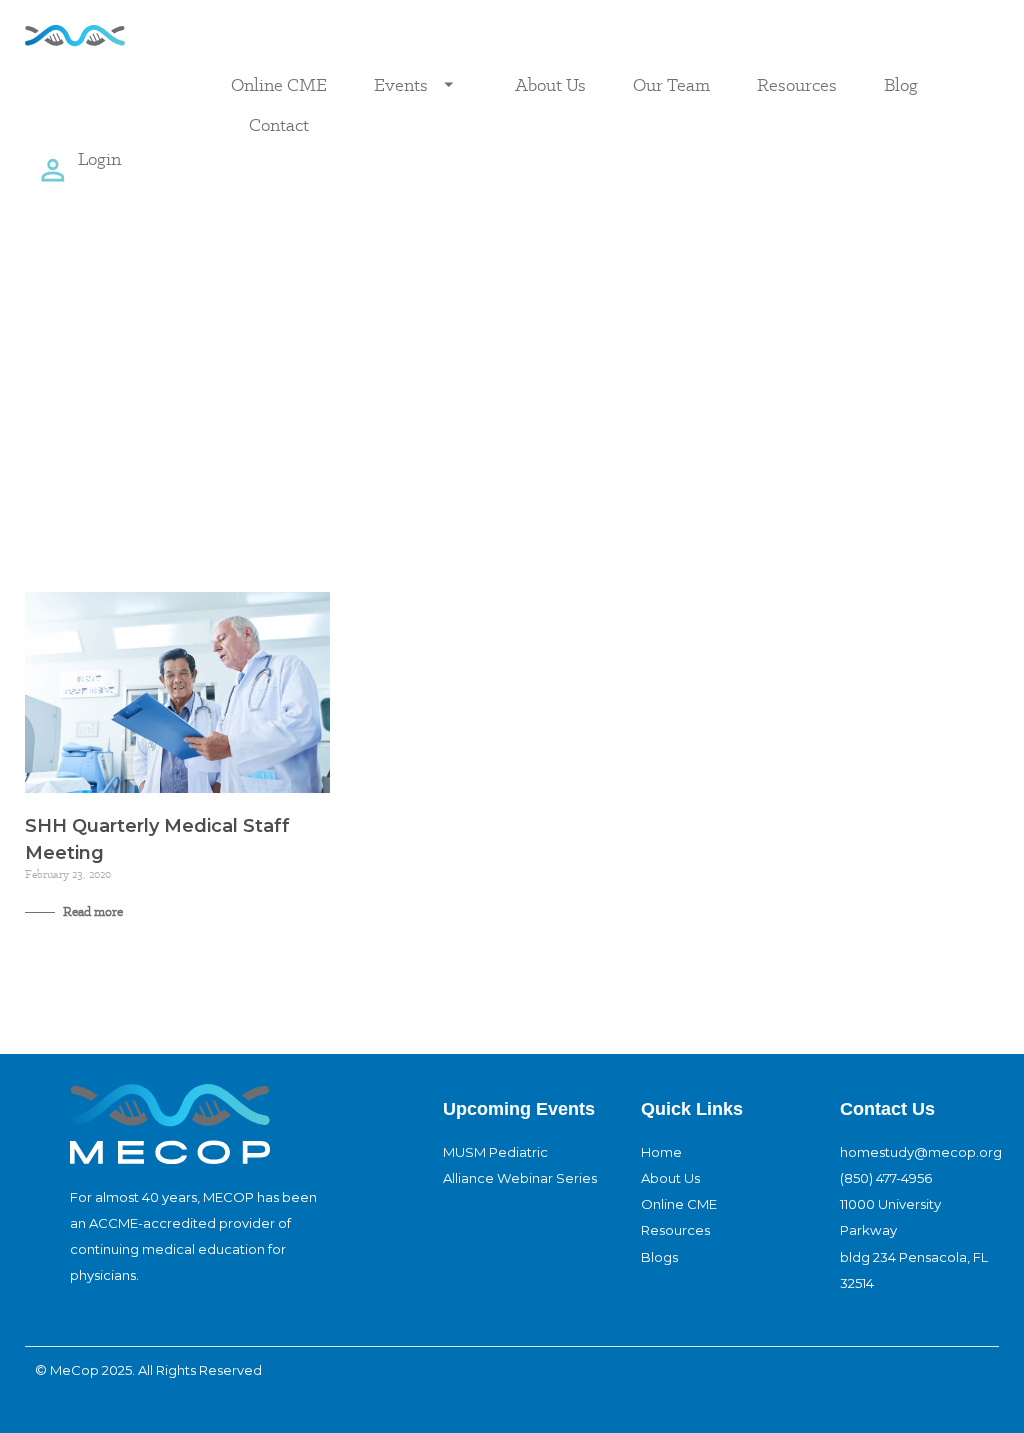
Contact (279, 124)
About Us (550, 84)
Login (99, 158)
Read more (91, 911)
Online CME (279, 84)
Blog (901, 84)
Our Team (671, 84)
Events (401, 84)
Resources (797, 84)
